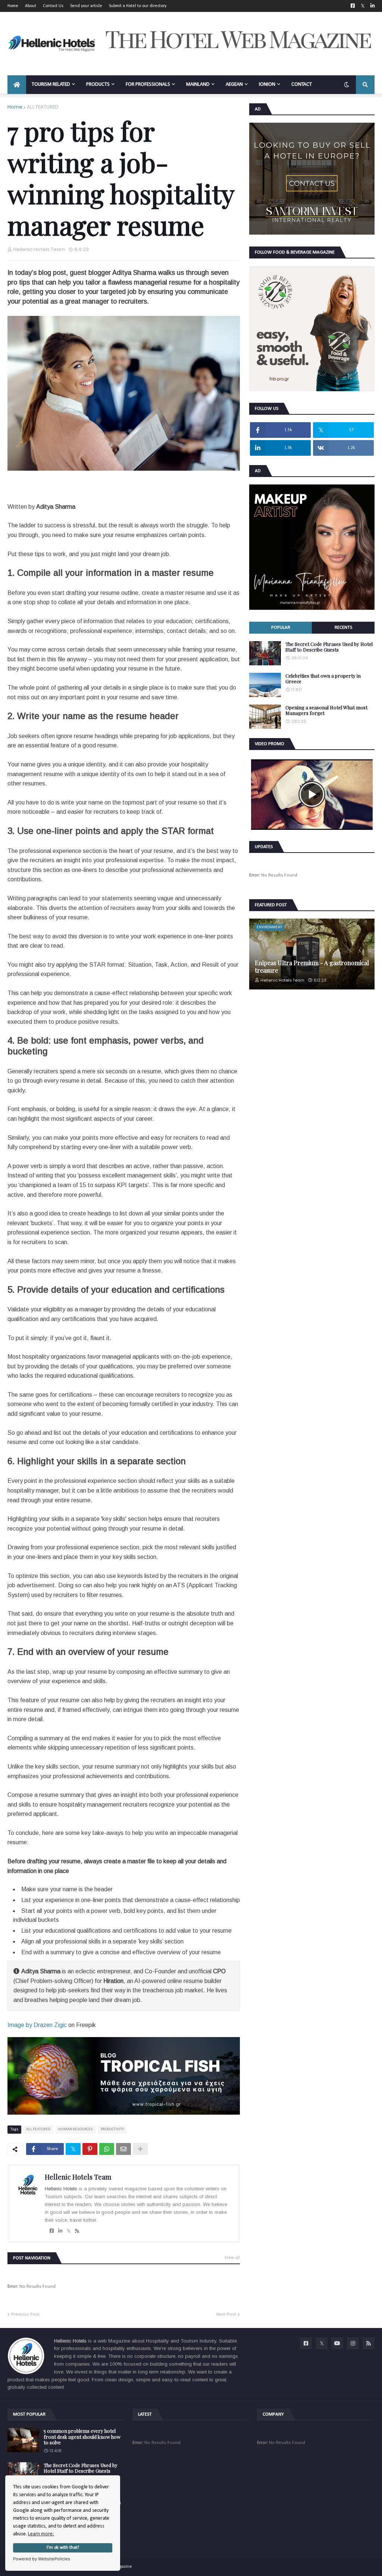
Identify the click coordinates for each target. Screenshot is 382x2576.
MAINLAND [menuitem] (198, 84)
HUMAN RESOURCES (76, 2129)
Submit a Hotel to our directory (138, 6)
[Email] (123, 2149)
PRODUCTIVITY (112, 2129)
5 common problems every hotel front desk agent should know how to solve (82, 2437)
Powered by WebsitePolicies (42, 2559)
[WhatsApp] (107, 2149)
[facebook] (52, 2231)
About (31, 6)
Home (13, 6)
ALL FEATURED (43, 107)
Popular (281, 627)
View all (232, 2258)
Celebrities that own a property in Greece (323, 679)
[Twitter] (73, 2149)
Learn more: (41, 2534)
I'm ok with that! (63, 2548)
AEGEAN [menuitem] (234, 84)
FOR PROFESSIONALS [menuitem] (148, 84)
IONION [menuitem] (267, 84)
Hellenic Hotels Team (78, 2177)
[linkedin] (60, 2231)
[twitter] (69, 2231)
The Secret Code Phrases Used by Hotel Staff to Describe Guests (329, 647)
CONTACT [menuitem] (302, 84)
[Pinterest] (90, 2149)
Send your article (86, 6)
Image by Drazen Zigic (37, 2025)
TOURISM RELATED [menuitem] (51, 84)
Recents (343, 627)
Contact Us (53, 6)
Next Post (226, 2314)
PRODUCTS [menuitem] (98, 84)
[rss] (77, 2231)
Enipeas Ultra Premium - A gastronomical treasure (312, 966)
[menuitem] (17, 85)
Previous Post (25, 2314)
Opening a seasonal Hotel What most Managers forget (326, 710)
